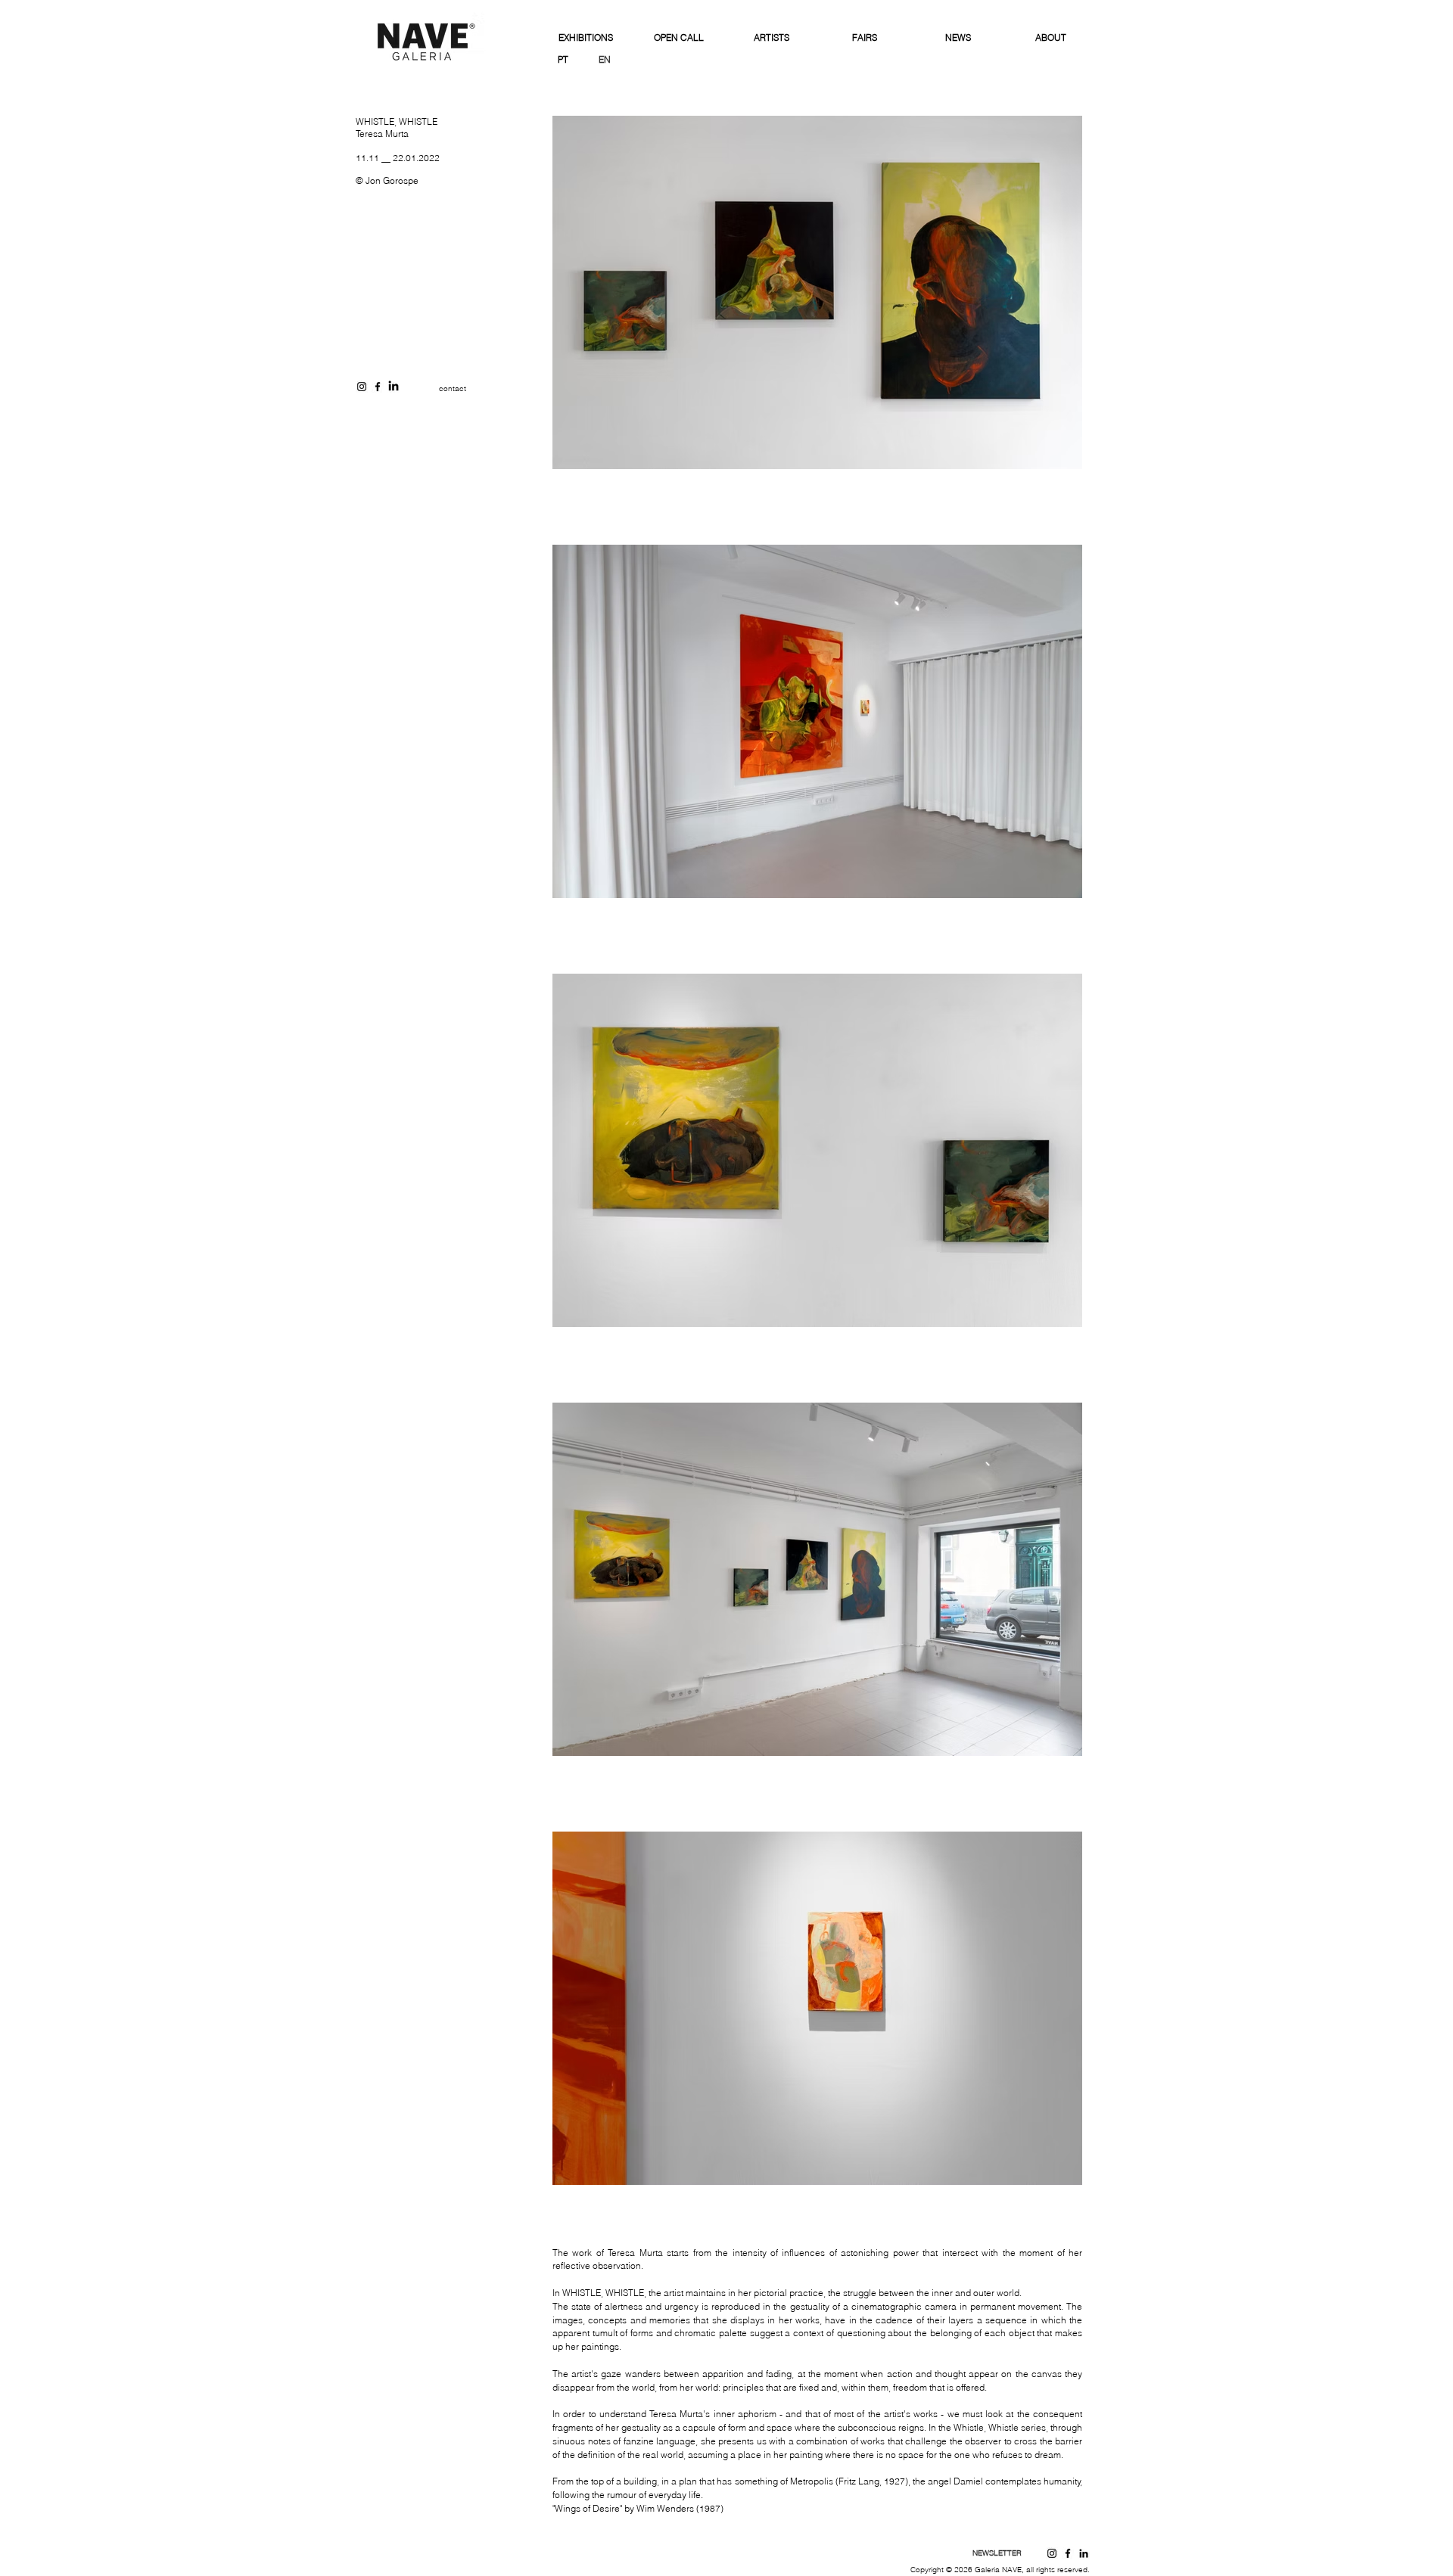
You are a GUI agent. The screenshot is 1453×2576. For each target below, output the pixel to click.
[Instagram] (1052, 2553)
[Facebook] (1068, 2553)
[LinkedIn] (394, 387)
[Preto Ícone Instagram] (362, 387)
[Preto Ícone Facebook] (378, 387)
